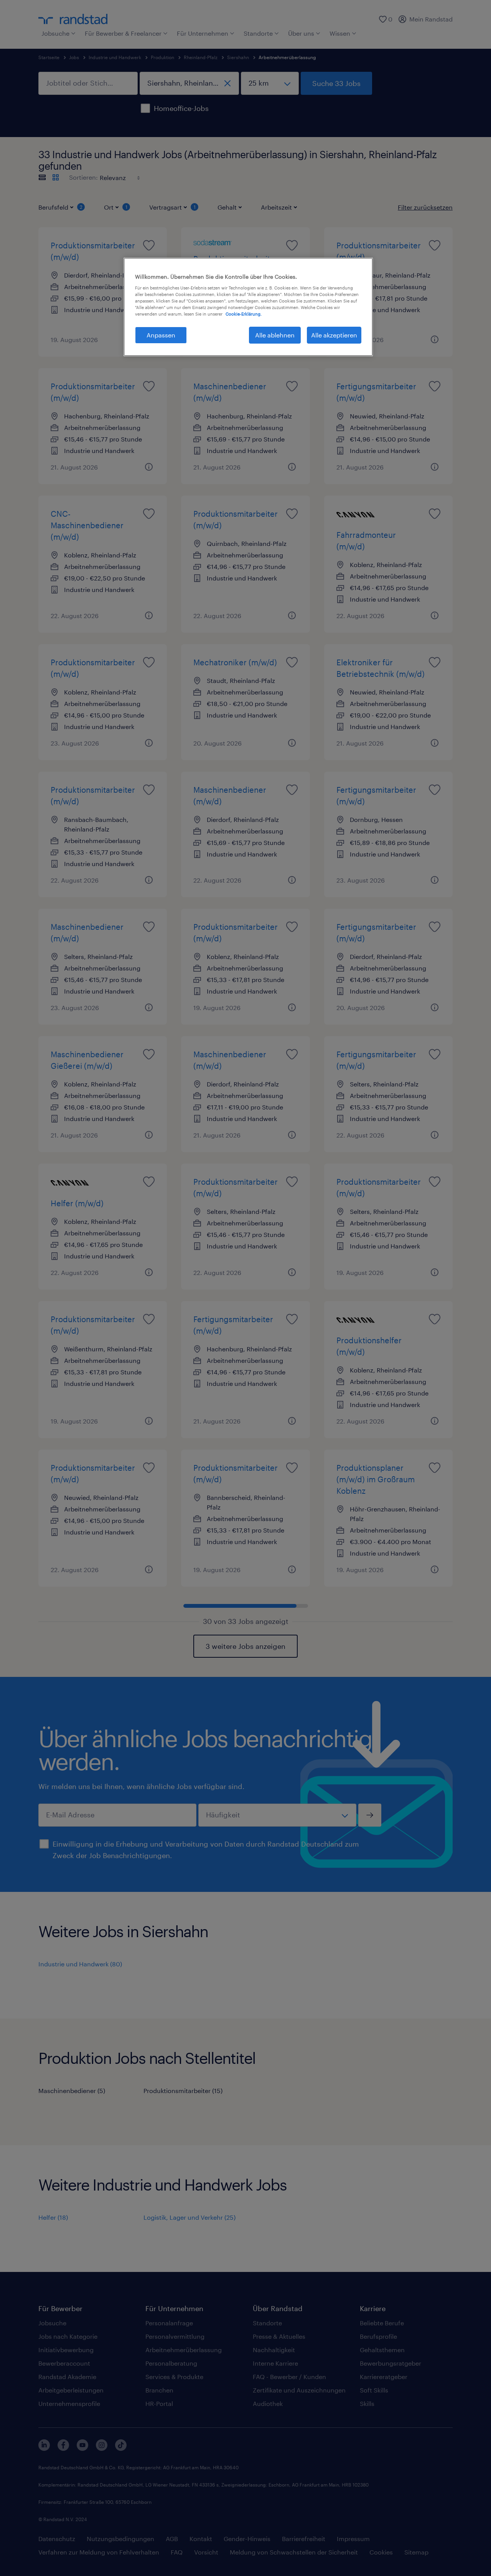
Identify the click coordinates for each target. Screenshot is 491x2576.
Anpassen (161, 335)
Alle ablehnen (275, 335)
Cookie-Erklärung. (244, 314)
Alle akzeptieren (334, 335)
